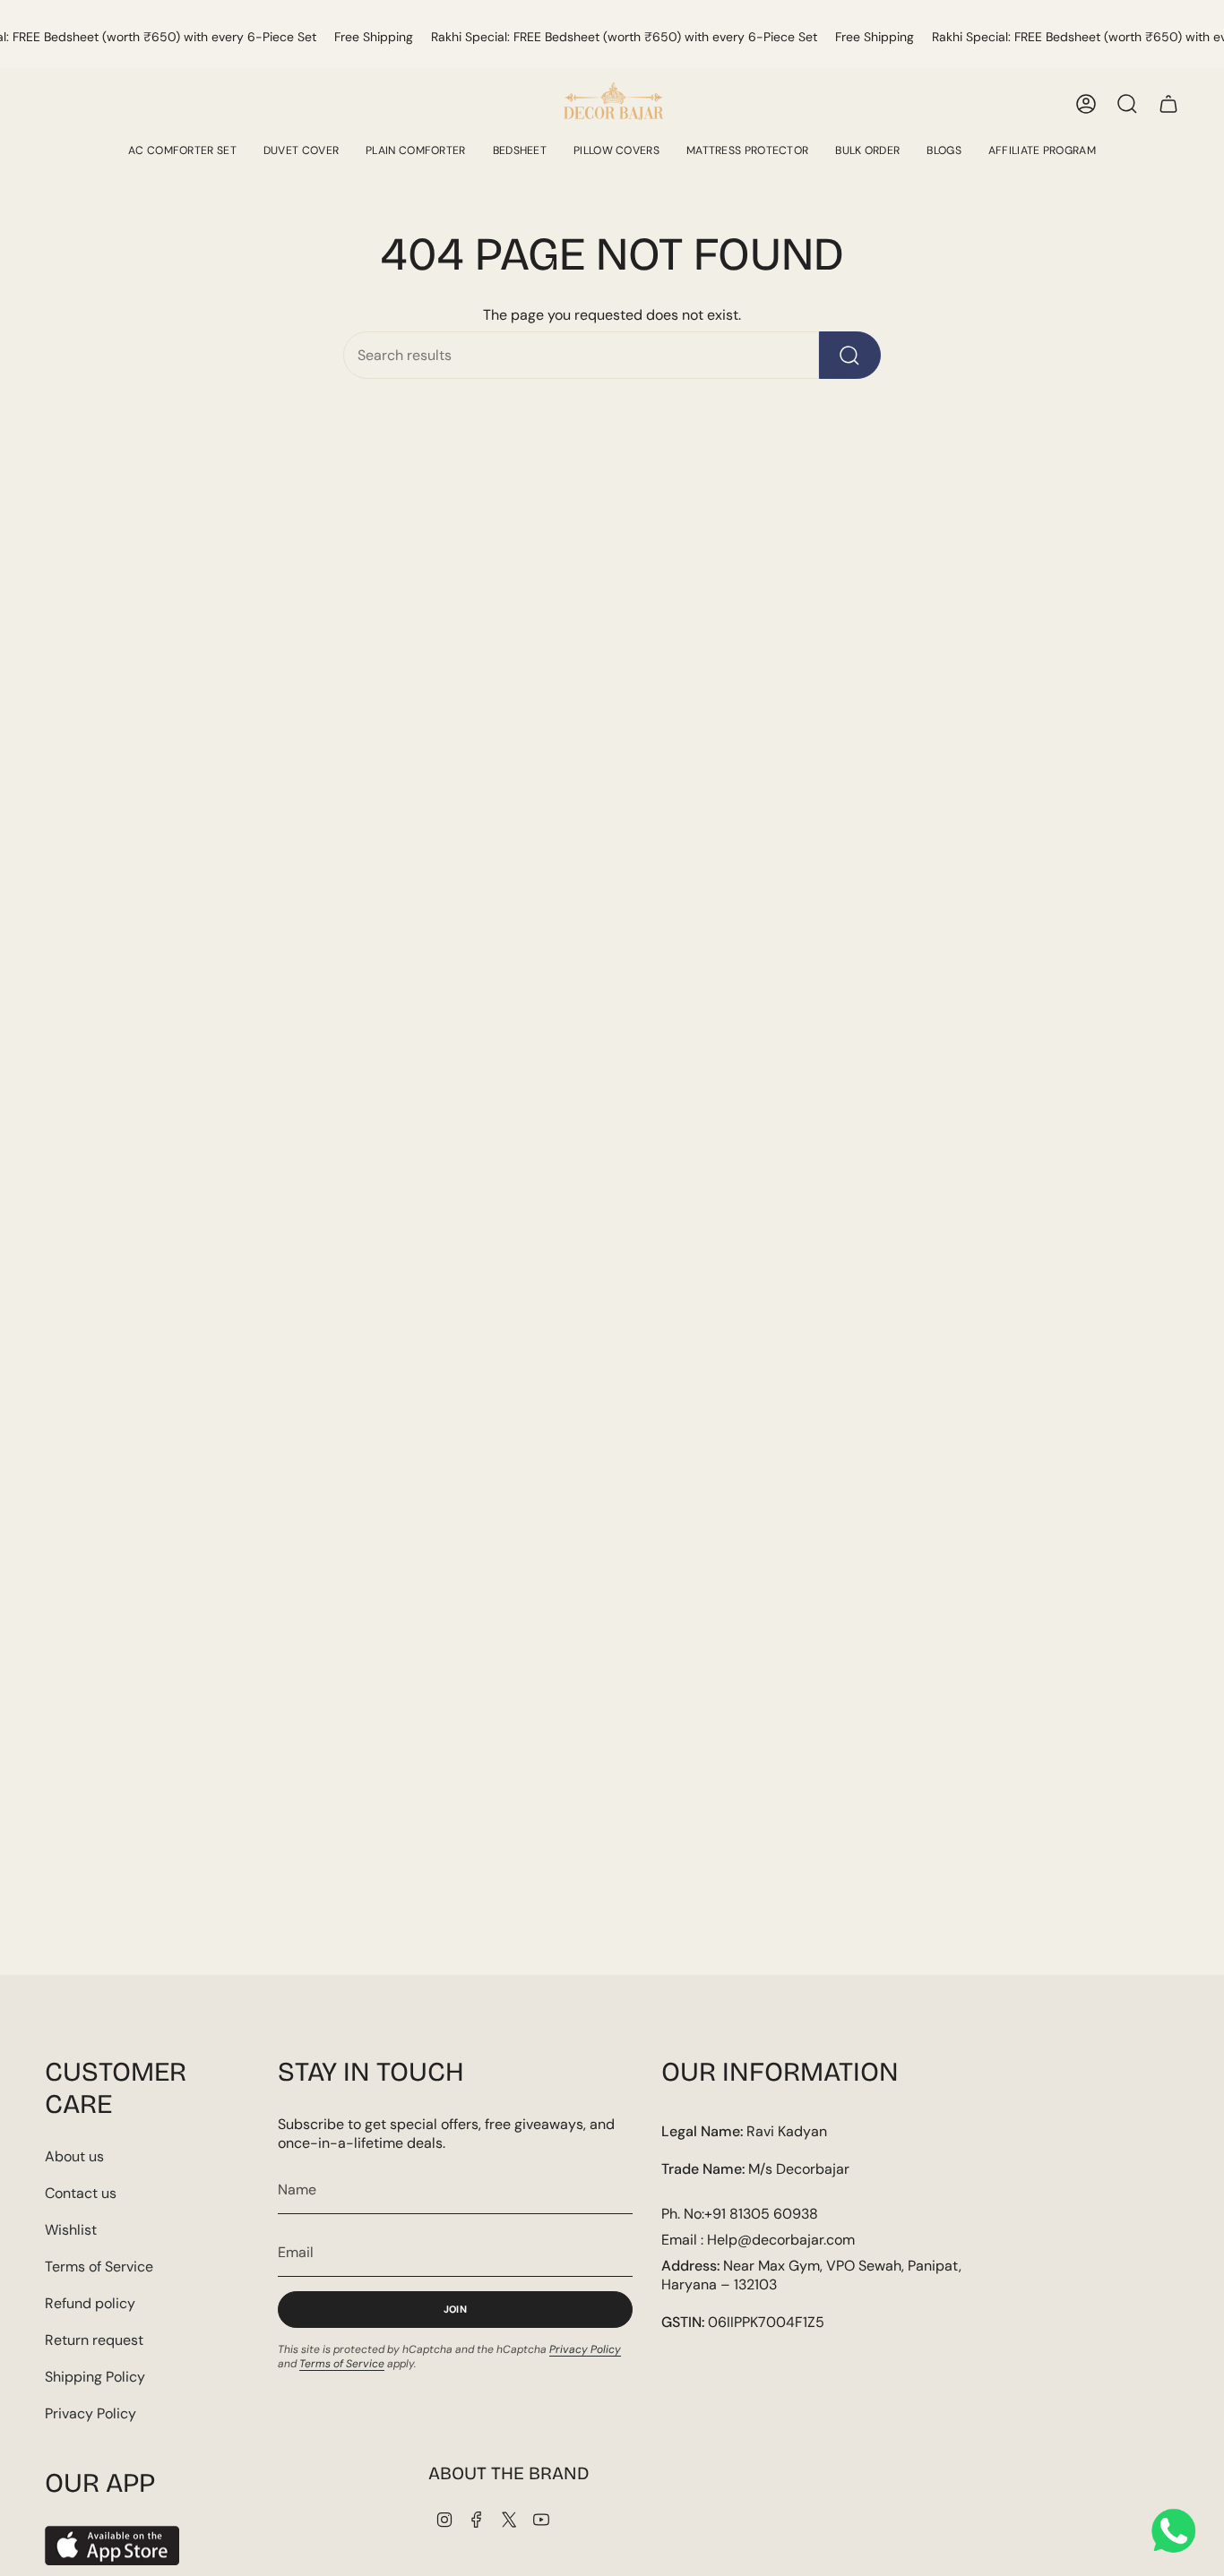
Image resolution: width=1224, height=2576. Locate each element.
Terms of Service (99, 2267)
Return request (94, 2340)
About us (74, 2156)
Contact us (81, 2193)
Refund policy (90, 2303)
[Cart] (1168, 104)
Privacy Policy (91, 2413)
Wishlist (71, 2230)
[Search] (850, 355)
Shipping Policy (95, 2377)
